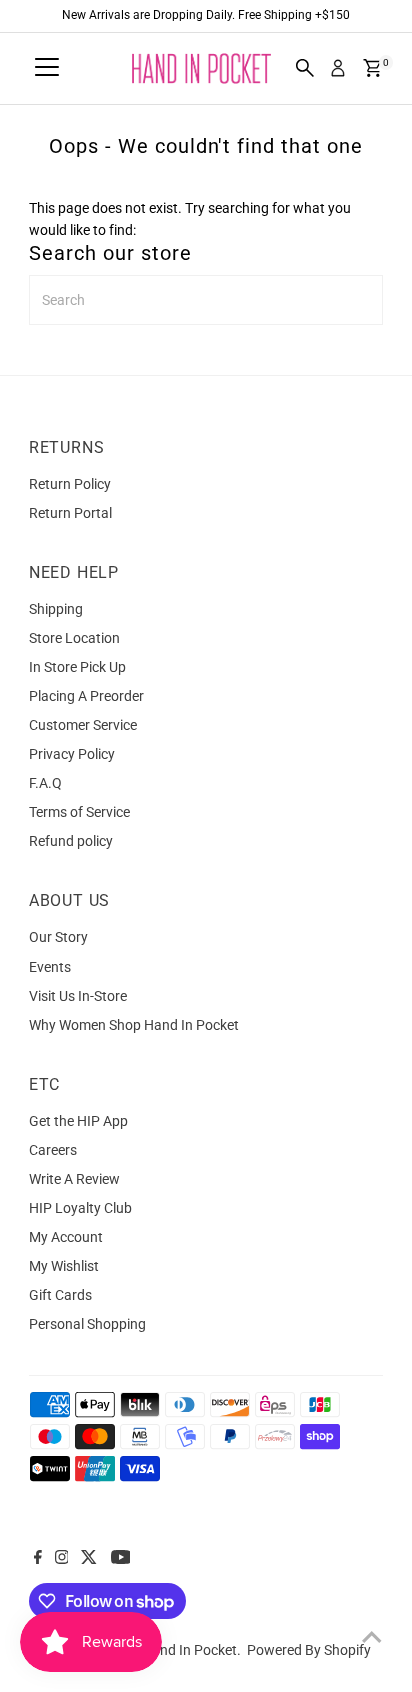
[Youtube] (121, 1559)
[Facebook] (38, 1559)
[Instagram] (62, 1559)
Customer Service (83, 725)
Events (50, 967)
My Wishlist (64, 1266)
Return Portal (70, 513)
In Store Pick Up (77, 667)
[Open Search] (305, 68)
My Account (66, 1237)
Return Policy (70, 484)
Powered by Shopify (309, 1650)
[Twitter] (89, 1559)
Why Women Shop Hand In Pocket (134, 1025)
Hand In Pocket (189, 1650)
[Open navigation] (47, 68)
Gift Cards (60, 1295)
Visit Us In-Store (78, 996)
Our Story (58, 937)
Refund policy (71, 841)
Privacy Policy (72, 754)
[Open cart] (372, 68)
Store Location (74, 638)
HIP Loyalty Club (80, 1208)
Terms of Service (79, 812)
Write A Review (74, 1179)
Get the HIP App (78, 1121)
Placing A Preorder (86, 696)
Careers (53, 1150)
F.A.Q (45, 783)
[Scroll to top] (372, 1637)
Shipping (56, 609)
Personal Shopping (87, 1324)
